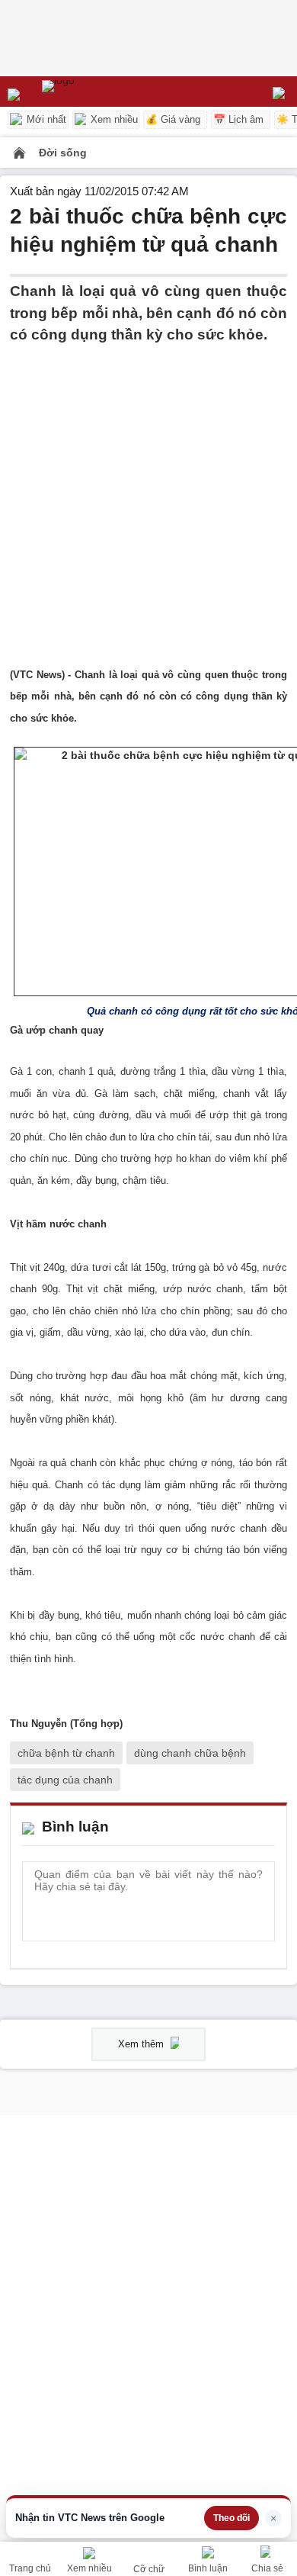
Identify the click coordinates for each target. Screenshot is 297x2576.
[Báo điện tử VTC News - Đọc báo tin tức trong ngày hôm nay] (93, 92)
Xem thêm (142, 2044)
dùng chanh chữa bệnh (190, 1753)
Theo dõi (232, 2518)
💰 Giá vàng (173, 119)
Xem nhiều (113, 119)
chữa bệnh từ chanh (66, 1753)
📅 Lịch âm (238, 119)
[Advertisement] (148, 495)
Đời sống (63, 153)
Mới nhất (45, 119)
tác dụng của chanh (65, 1780)
